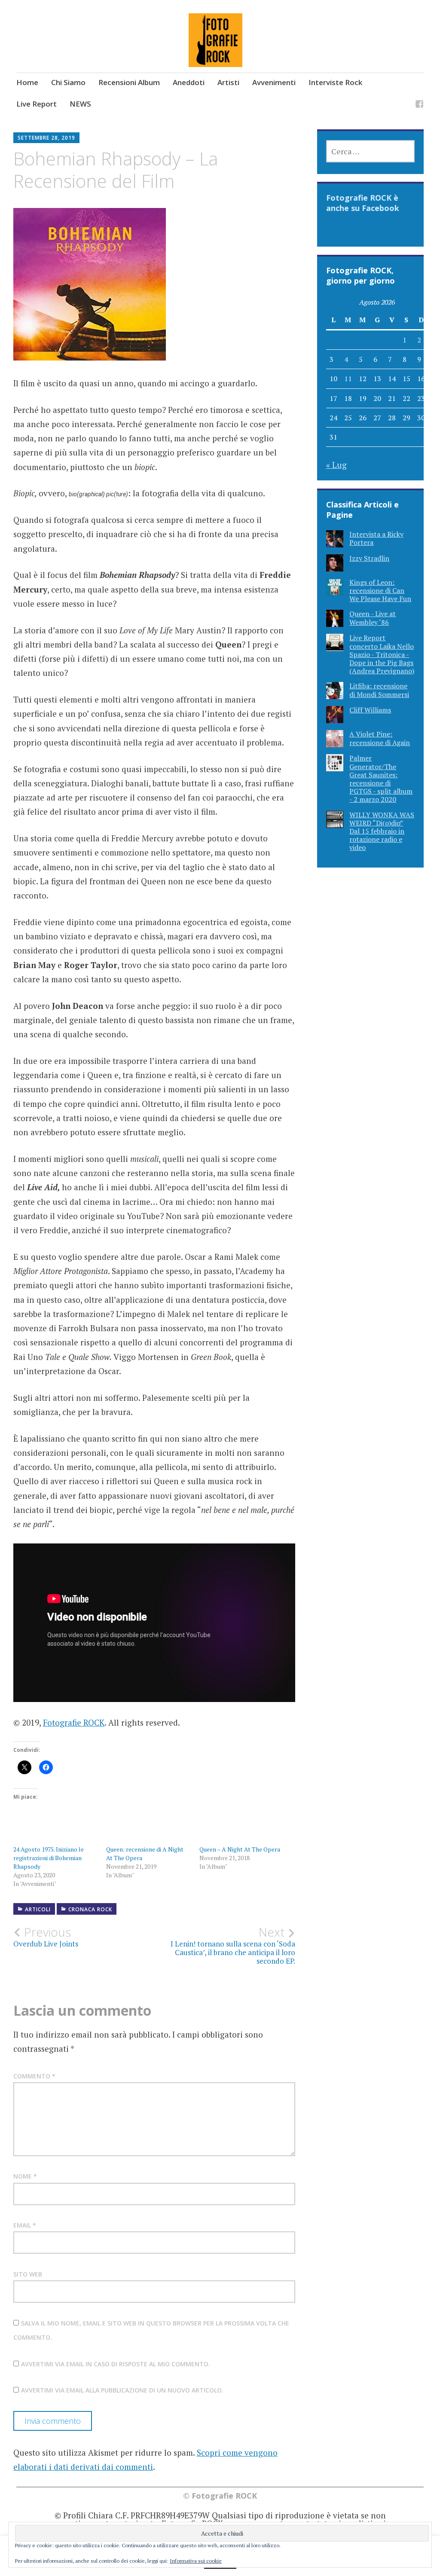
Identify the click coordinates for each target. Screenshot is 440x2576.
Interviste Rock (335, 82)
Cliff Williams (370, 710)
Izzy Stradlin (369, 558)
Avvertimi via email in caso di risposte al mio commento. (116, 2364)
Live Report (37, 104)
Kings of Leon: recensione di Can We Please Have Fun (380, 590)
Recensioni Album (129, 82)
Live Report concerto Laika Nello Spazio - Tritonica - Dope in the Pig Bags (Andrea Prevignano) (382, 654)
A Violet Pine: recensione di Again (380, 738)
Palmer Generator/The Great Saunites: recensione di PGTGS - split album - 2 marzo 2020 (381, 779)
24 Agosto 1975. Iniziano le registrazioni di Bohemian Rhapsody (49, 1858)
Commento (34, 2076)
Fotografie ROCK (74, 1722)
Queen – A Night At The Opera (240, 1849)
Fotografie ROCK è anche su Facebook (363, 203)
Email (25, 2225)
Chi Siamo (68, 82)
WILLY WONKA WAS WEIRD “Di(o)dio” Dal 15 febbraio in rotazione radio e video (382, 831)
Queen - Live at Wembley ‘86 (373, 618)
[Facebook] (419, 105)
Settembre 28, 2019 (46, 138)
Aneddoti (189, 82)
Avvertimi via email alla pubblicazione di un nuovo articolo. (122, 2390)
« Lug (336, 465)
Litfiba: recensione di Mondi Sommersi (379, 690)
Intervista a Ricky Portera (376, 538)
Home (27, 82)
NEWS (80, 104)
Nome (25, 2176)
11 (348, 379)
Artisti (228, 82)
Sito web (28, 2274)
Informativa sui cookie (196, 2561)
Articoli (38, 1909)
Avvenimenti (274, 82)
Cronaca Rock (90, 1909)
